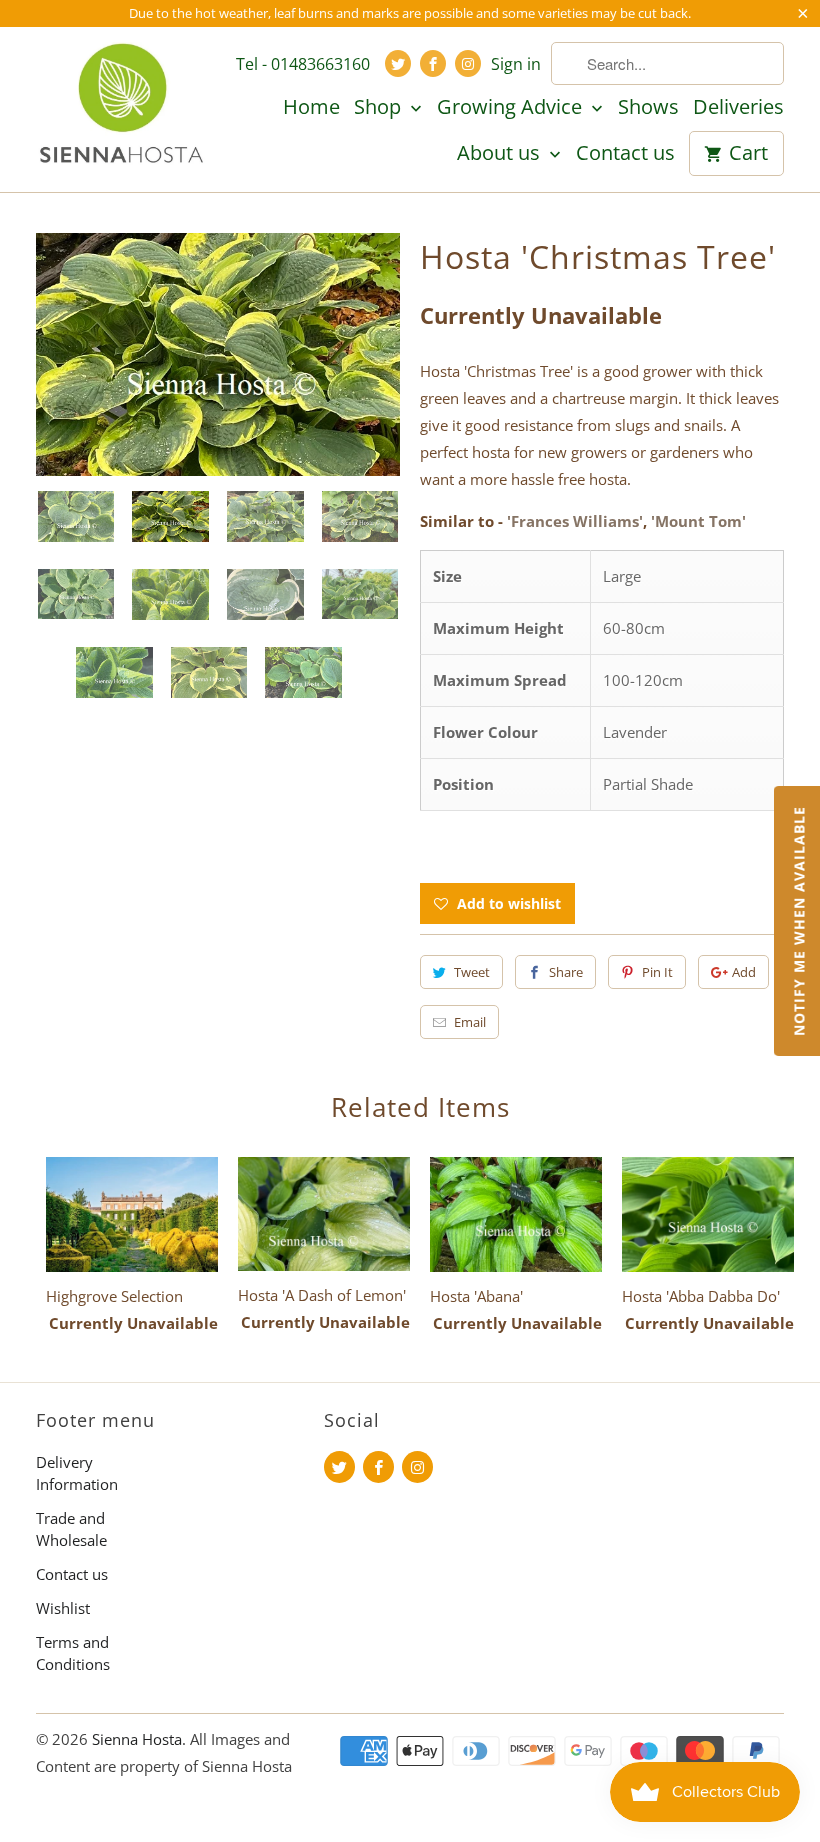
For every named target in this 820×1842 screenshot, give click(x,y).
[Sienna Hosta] (122, 106)
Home (311, 108)
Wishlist (63, 1608)
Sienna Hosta (137, 1739)
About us (501, 154)
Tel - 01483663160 (303, 64)
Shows (648, 108)
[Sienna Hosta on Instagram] (468, 63)
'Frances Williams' (575, 521)
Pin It (657, 972)
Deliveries (738, 108)
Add (744, 972)
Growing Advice (512, 108)
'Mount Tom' (698, 521)
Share (566, 972)
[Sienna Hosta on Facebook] (433, 63)
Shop (380, 108)
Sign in (516, 64)
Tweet (472, 972)
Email (470, 1022)
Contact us (625, 154)
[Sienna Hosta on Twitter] (398, 63)
